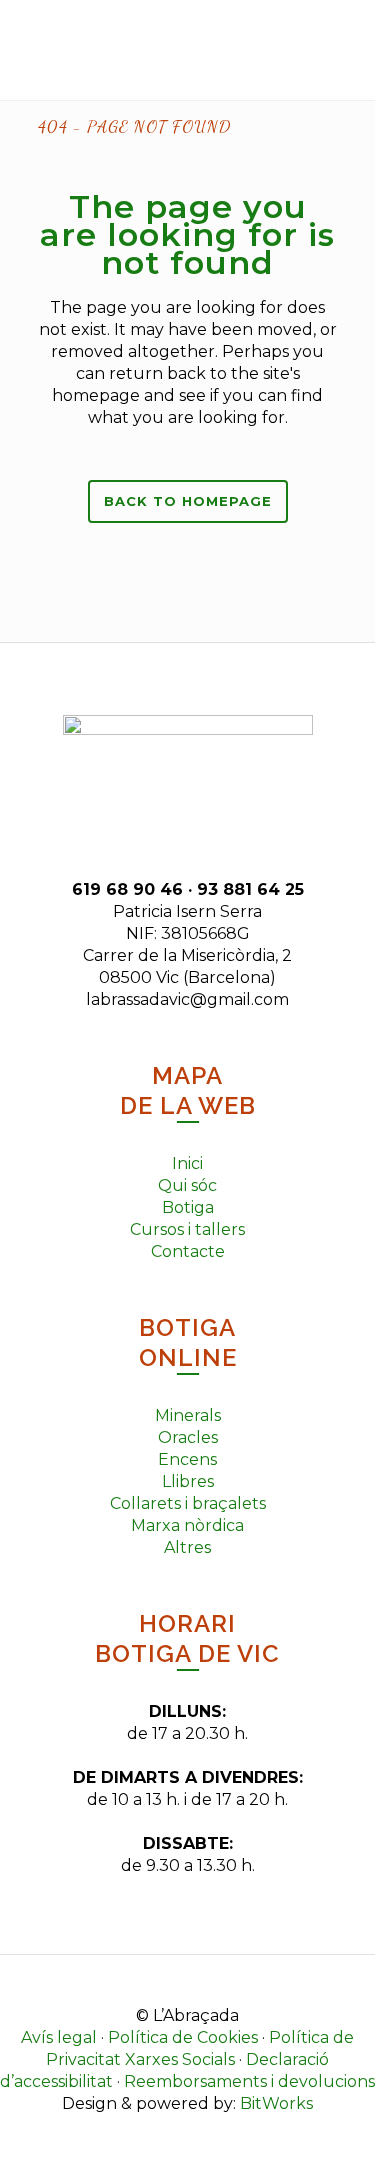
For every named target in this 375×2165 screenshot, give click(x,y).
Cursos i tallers (187, 1229)
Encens (187, 1459)
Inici (187, 1163)
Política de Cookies (183, 2037)
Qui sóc (187, 1185)
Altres (187, 1547)
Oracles (188, 1437)
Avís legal (59, 2037)
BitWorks (276, 2103)
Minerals (188, 1415)
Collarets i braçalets (188, 1503)
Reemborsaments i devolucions (249, 2081)
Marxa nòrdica (187, 1525)
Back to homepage (188, 501)
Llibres (188, 1481)
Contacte (188, 1251)
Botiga (188, 1207)
